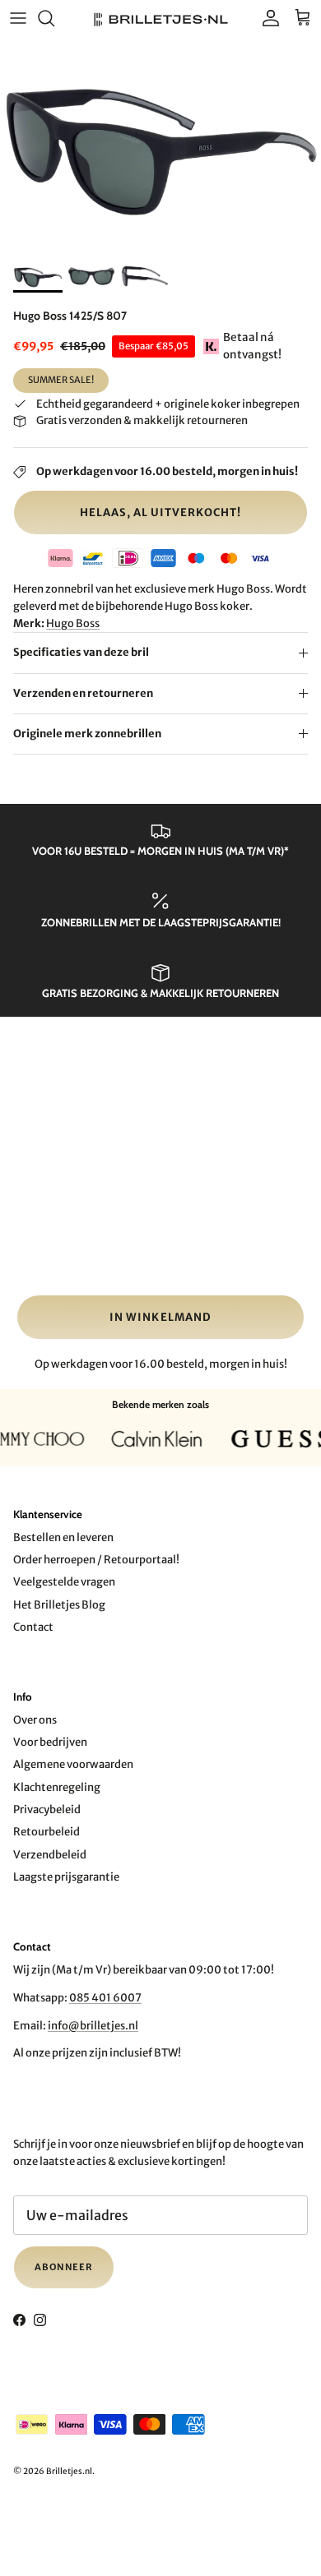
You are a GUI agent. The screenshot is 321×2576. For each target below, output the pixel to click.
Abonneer (64, 2267)
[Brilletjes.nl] (161, 18)
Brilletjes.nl (69, 2471)
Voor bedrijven (50, 1742)
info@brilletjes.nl (93, 2026)
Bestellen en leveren (63, 1537)
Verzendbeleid (50, 1855)
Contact (33, 1627)
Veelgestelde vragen (64, 1582)
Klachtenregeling (57, 1787)
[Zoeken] (54, 18)
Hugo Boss (73, 623)
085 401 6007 (105, 1998)
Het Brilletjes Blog (59, 1605)
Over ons (35, 1720)
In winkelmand (160, 1317)
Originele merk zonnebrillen (87, 734)
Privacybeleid (47, 1810)
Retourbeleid (47, 1832)
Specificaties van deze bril (81, 652)
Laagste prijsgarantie (66, 1877)
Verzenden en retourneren (83, 693)
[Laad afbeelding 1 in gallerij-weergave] (160, 145)
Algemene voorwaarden (73, 1764)
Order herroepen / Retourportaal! (96, 1560)
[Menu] (18, 18)
